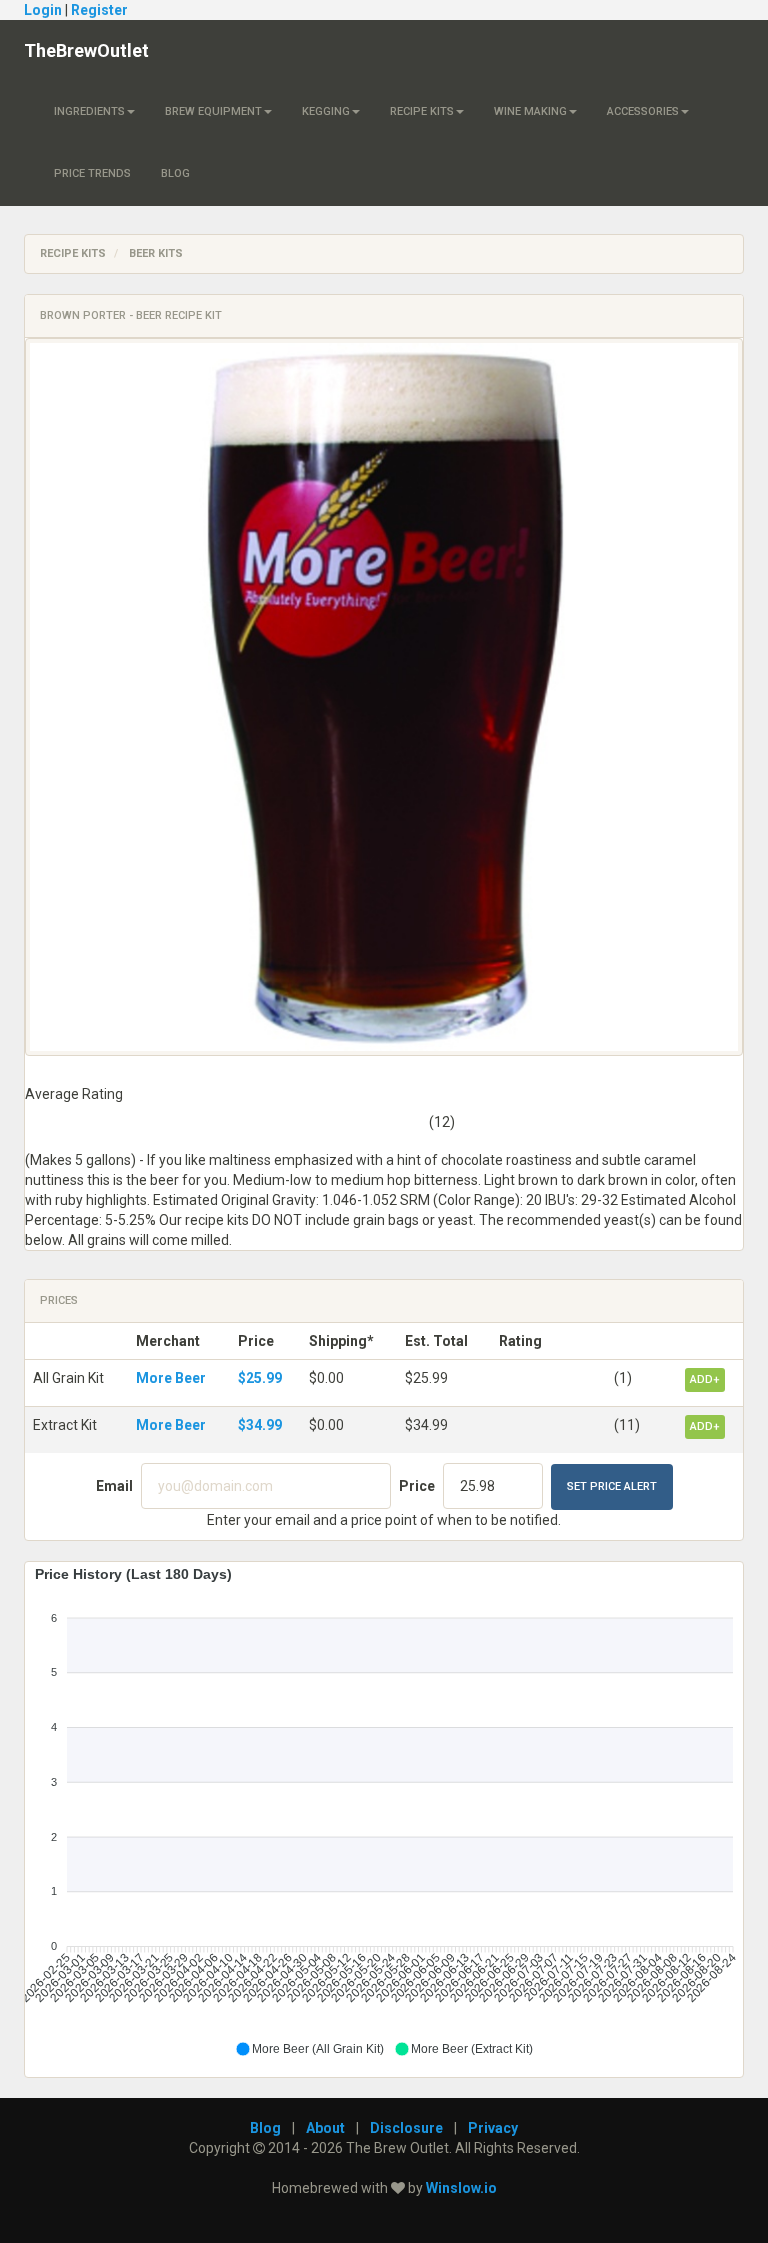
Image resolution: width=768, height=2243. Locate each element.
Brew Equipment (213, 111)
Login (43, 10)
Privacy (493, 2128)
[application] (384, 1812)
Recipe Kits (422, 111)
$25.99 (260, 1378)
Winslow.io (461, 2188)
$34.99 (260, 1425)
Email (114, 1486)
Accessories (643, 111)
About (325, 2128)
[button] (309, 2049)
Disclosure (406, 2128)
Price (417, 1486)
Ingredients (89, 111)
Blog (175, 173)
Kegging (326, 111)
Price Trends (92, 173)
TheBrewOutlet (86, 50)
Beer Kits (156, 253)
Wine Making (530, 111)
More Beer (171, 1378)
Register (99, 10)
